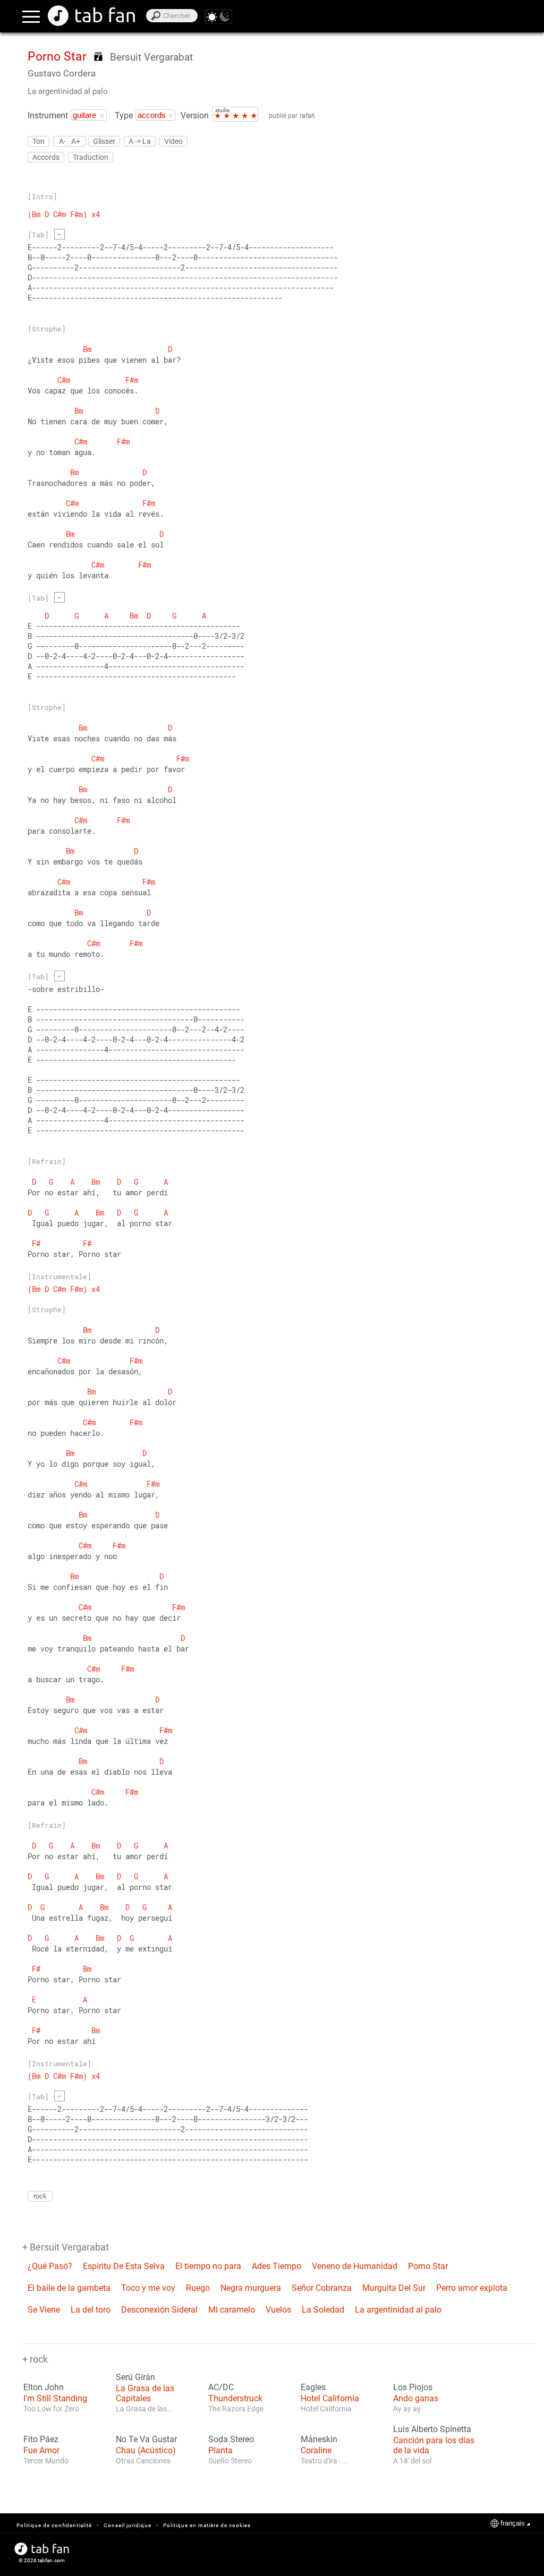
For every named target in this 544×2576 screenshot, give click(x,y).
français (513, 2523)
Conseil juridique (127, 2525)
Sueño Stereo (230, 2461)
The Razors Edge (236, 2409)
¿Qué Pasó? (50, 2266)
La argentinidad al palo (68, 91)
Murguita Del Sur (394, 2288)
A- (62, 141)
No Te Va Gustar (146, 2440)
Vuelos (278, 2310)
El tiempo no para (208, 2266)
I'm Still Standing (55, 2398)
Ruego (198, 2288)
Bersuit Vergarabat (151, 57)
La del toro (91, 2310)
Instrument (48, 115)
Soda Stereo (231, 2440)
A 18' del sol (412, 2461)
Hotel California (330, 2398)
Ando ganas (416, 2398)
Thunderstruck (235, 2398)
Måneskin (319, 2440)
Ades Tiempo (277, 2266)
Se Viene (44, 2310)
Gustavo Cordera (62, 73)
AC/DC (221, 2387)
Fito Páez (41, 2440)
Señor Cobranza (322, 2288)
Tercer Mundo (46, 2461)
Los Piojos (413, 2387)
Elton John (44, 2387)
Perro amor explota (472, 2288)
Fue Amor (41, 2450)
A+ (76, 141)
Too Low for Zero (51, 2409)
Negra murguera (251, 2288)
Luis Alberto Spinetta (432, 2429)
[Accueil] (91, 16)
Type (124, 115)
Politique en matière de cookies (207, 2525)
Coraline (316, 2450)
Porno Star (428, 2266)
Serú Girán (135, 2377)
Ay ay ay (407, 2409)
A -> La (140, 141)
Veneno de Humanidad (355, 2266)
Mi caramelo (232, 2310)
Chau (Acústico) (146, 2450)
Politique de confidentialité (54, 2525)
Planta (220, 2450)
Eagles (313, 2387)
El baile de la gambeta (69, 2288)
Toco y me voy (148, 2288)
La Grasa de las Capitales (145, 2393)
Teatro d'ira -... (324, 2461)
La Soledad (323, 2310)
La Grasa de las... (144, 2409)
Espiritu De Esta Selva (124, 2266)
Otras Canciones (143, 2461)
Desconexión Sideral (159, 2310)
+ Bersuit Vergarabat (66, 2247)
